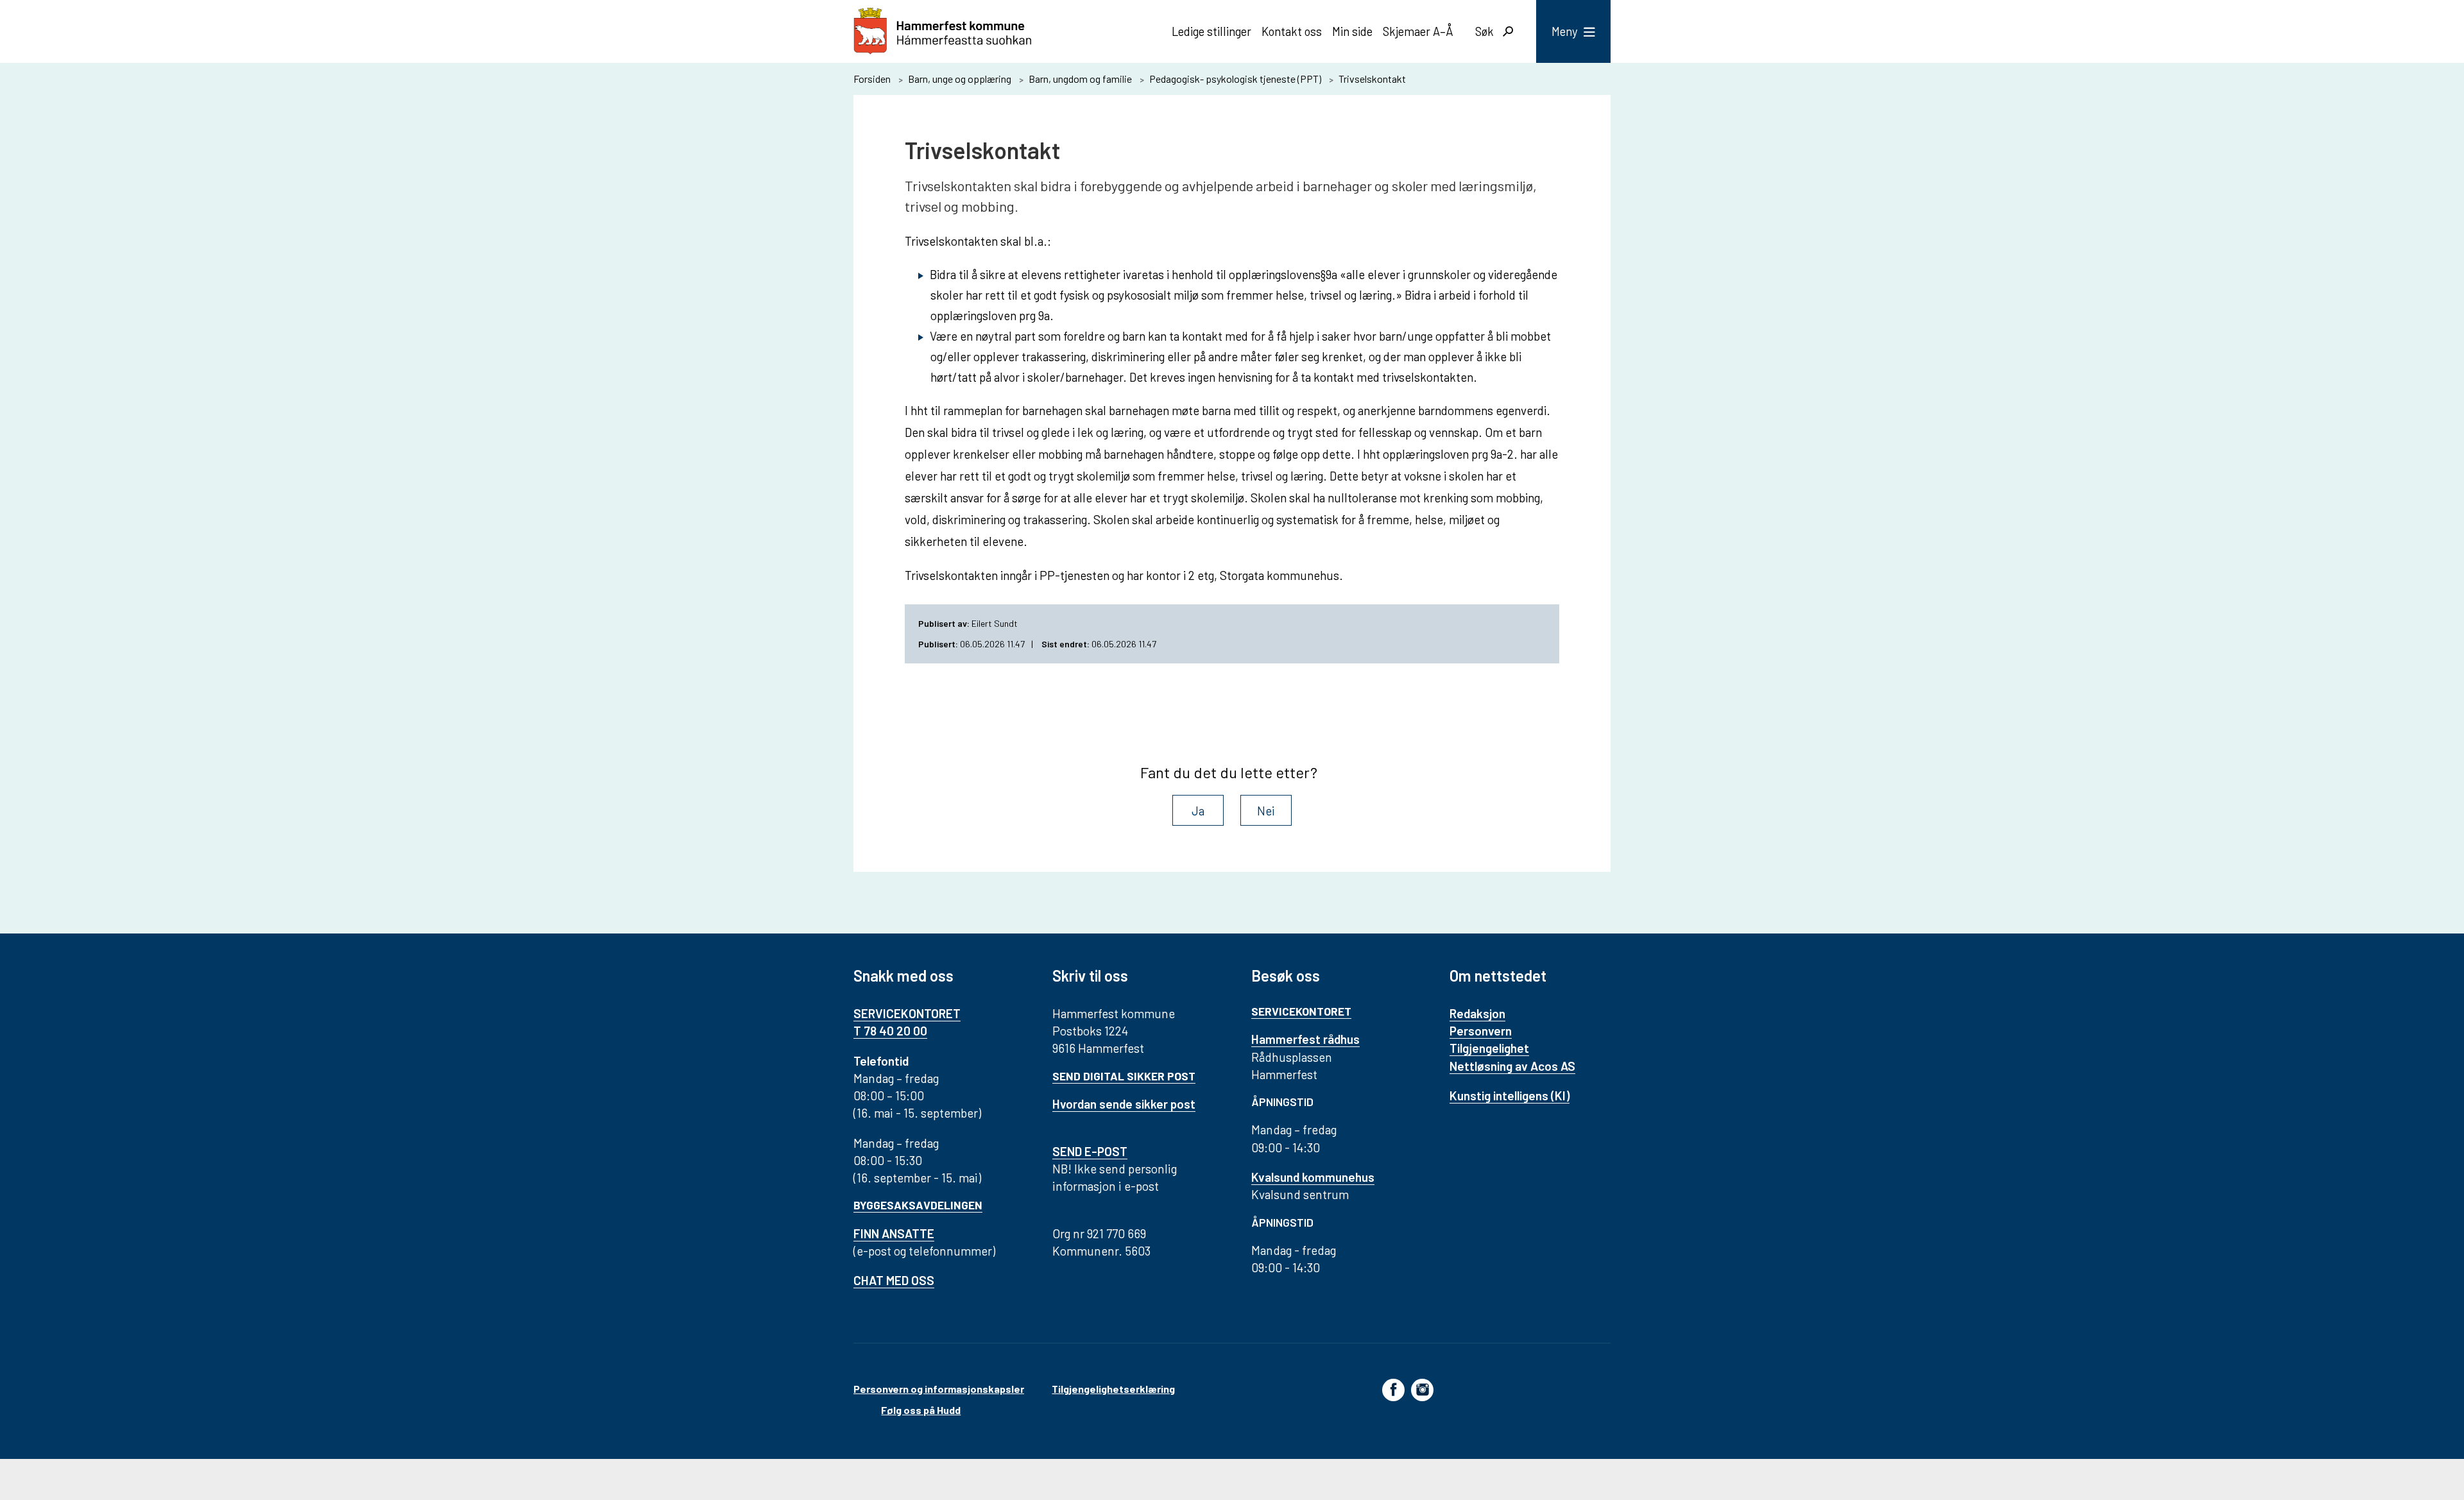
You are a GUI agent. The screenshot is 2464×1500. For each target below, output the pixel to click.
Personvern (1481, 1031)
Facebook (1393, 1389)
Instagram (1422, 1389)
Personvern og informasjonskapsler (939, 1389)
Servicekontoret (1301, 1011)
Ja (1198, 811)
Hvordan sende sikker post (1124, 1104)
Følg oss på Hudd (921, 1410)
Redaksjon (1477, 1013)
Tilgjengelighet (1489, 1048)
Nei (1266, 811)
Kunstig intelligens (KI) (1510, 1095)
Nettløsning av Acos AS (1512, 1066)
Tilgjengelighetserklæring (1113, 1389)
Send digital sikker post (1124, 1076)
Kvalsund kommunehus (1313, 1177)
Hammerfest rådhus (1305, 1039)
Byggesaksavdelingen (918, 1205)
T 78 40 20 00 (890, 1031)
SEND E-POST (1090, 1151)
